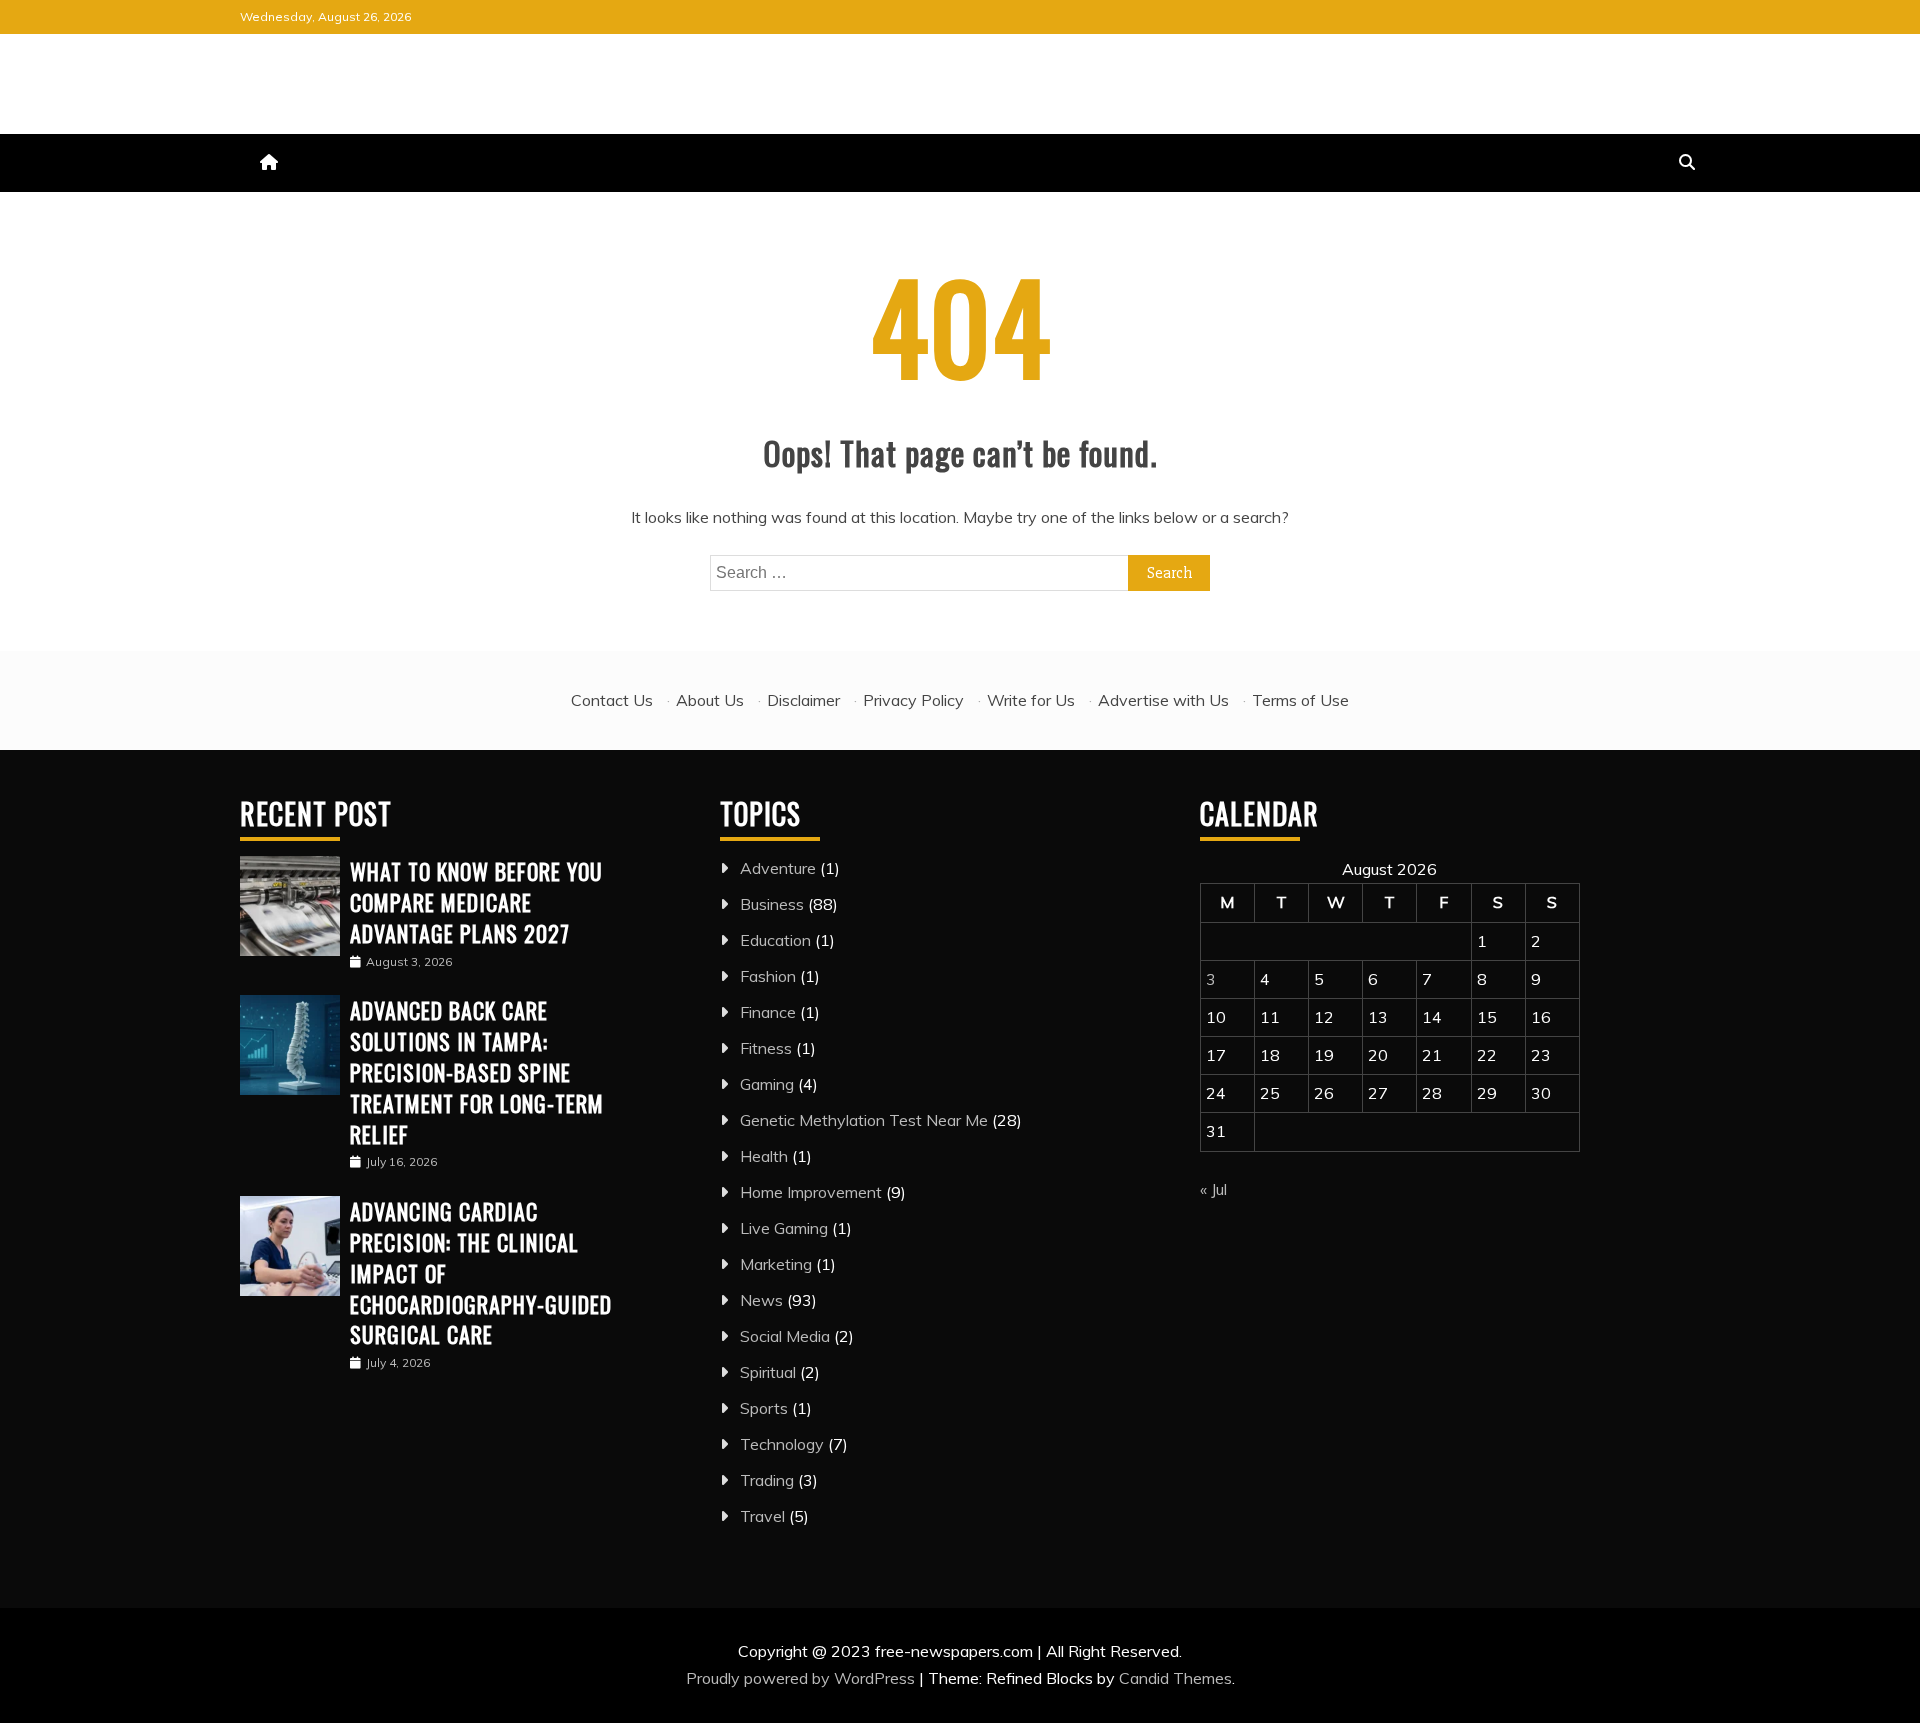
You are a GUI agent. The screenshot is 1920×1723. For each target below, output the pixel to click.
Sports (764, 1408)
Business (772, 904)
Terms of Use (1300, 700)
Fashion (768, 976)
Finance (768, 1012)
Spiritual (768, 1372)
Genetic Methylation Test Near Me (864, 1120)
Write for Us (1031, 700)
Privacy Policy (913, 700)
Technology (782, 1444)
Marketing (776, 1264)
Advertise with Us (1163, 700)
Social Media (785, 1336)
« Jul (1213, 1189)
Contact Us (612, 700)
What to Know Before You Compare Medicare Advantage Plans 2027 (476, 902)
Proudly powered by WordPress (802, 1678)
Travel (762, 1516)
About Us (710, 700)
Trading (767, 1480)
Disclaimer (803, 700)
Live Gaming (784, 1228)
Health (764, 1156)
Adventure (778, 868)
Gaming (767, 1084)
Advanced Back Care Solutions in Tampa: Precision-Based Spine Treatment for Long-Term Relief (477, 1071)
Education (775, 940)
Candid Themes (1175, 1678)
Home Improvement (811, 1192)
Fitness (766, 1048)
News (761, 1300)
